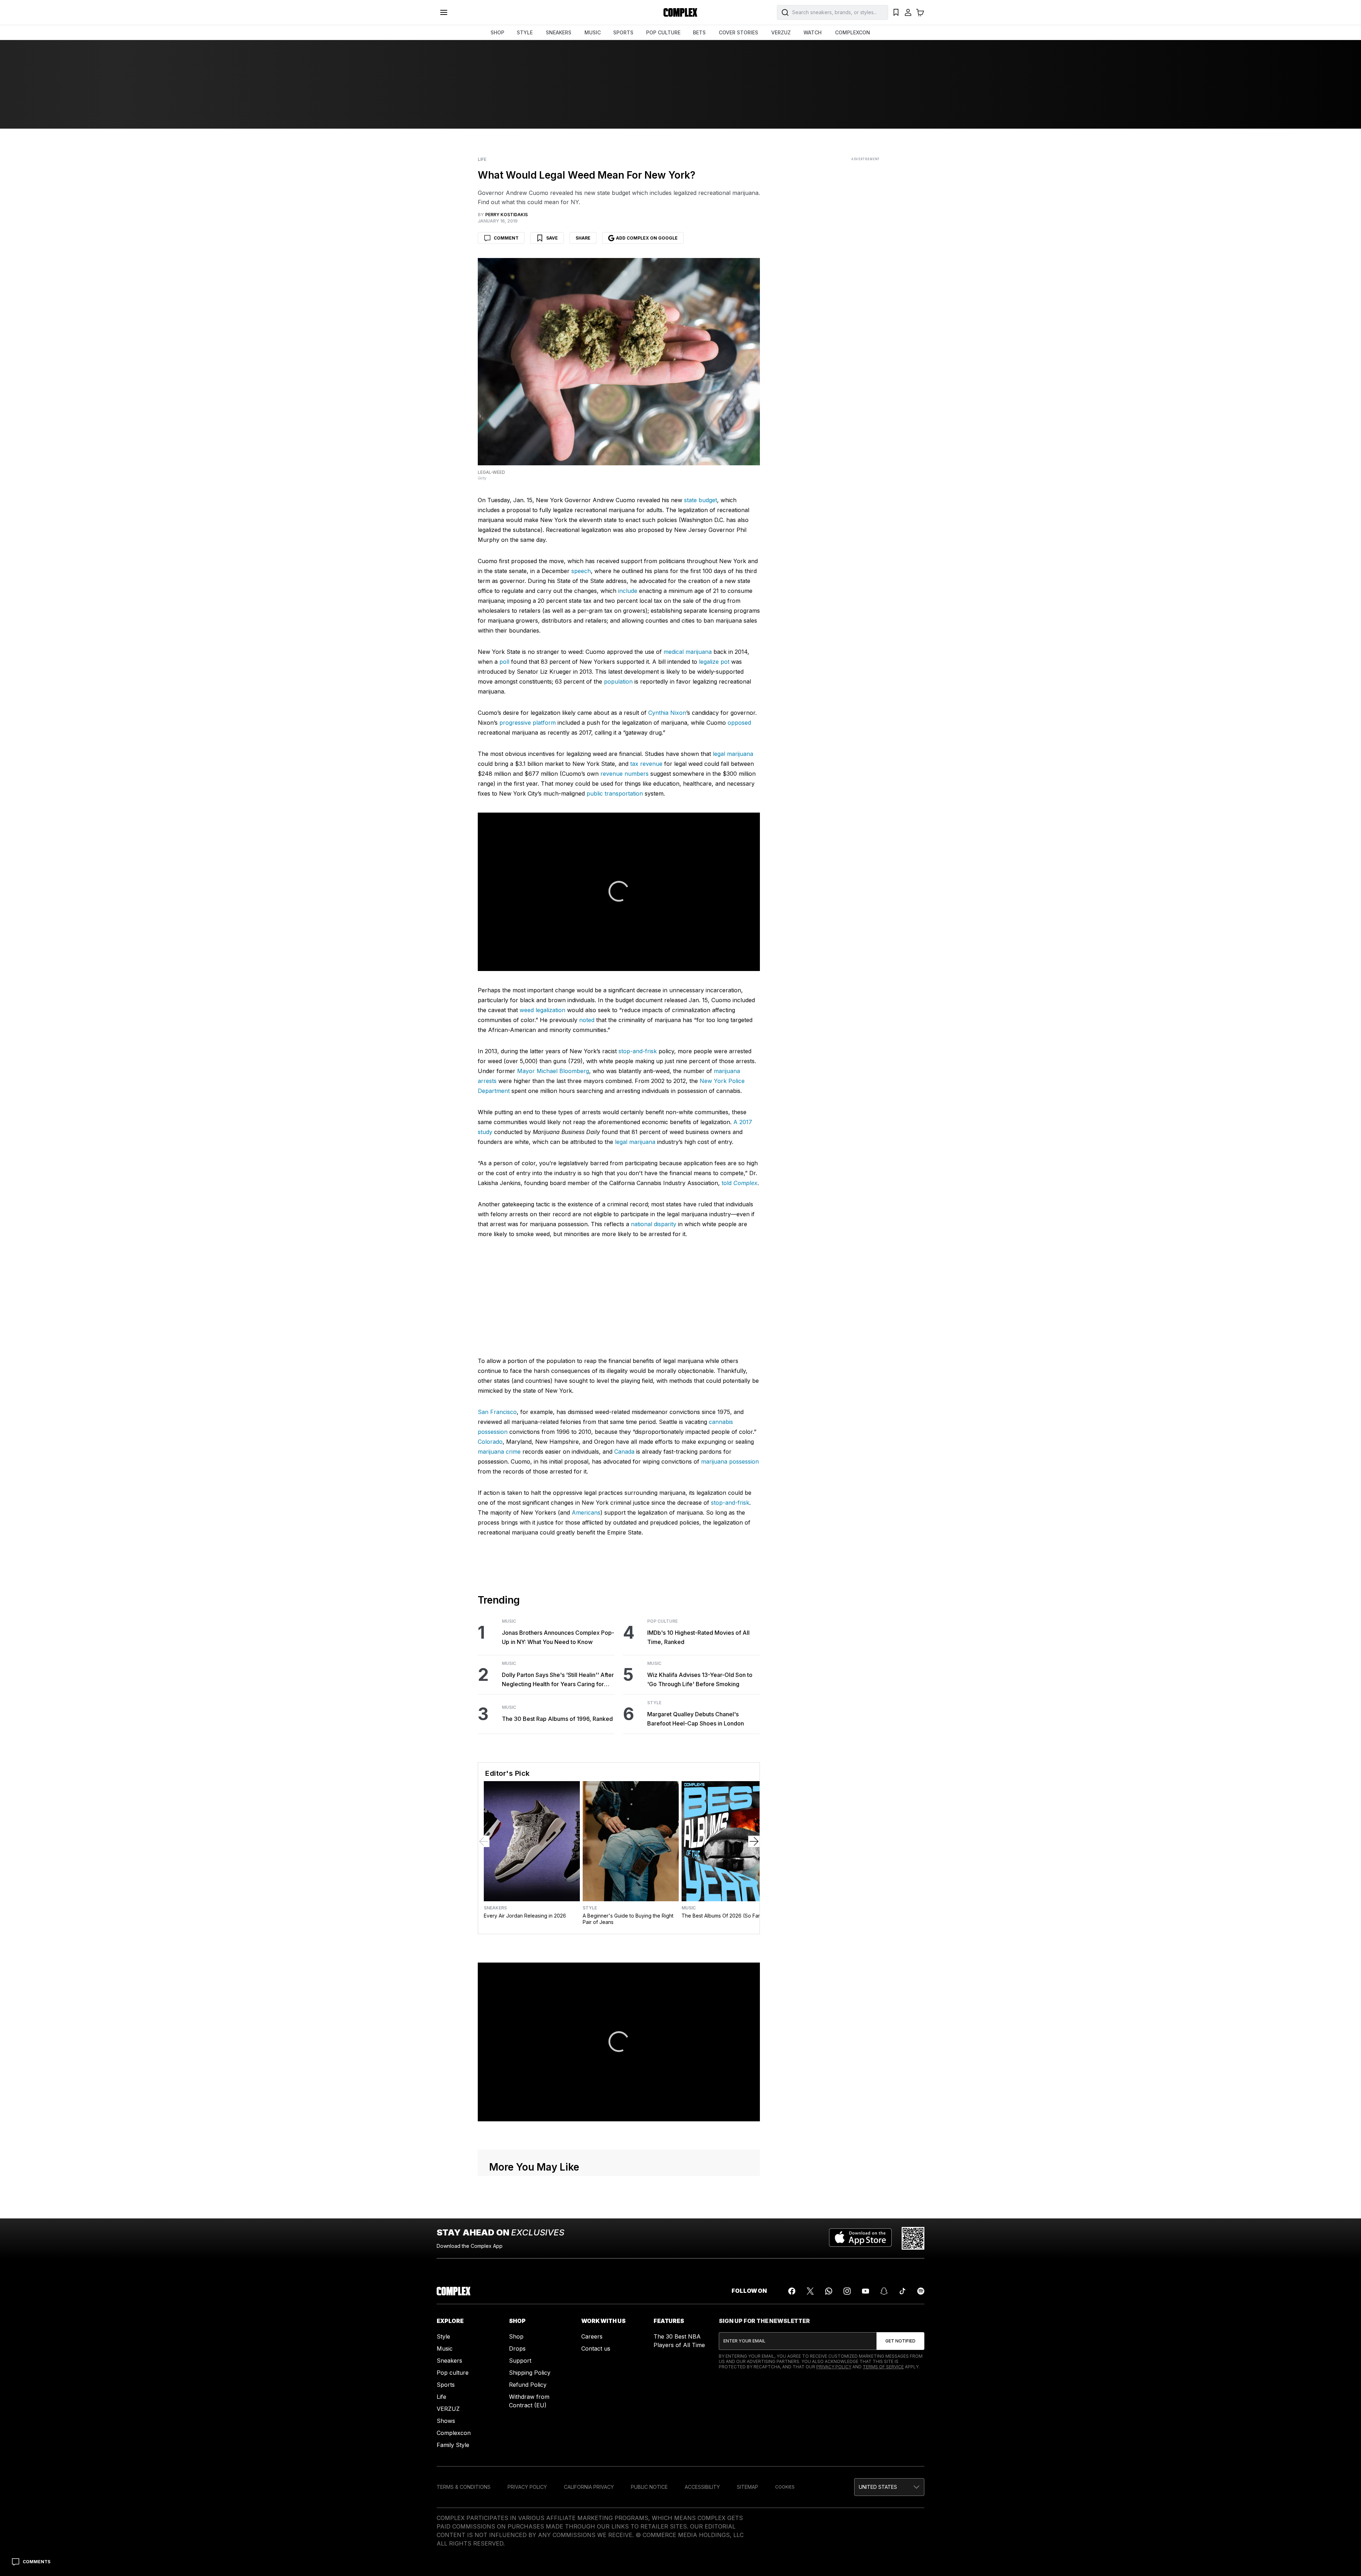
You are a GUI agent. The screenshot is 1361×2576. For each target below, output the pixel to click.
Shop (516, 2336)
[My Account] (908, 12)
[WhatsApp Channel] (829, 2291)
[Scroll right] (754, 1841)
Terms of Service (883, 2367)
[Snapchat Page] (884, 2291)
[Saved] (896, 12)
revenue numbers (625, 774)
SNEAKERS (559, 32)
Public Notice (649, 2487)
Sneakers (495, 1908)
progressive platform (528, 723)
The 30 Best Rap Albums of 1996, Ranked (557, 1719)
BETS (699, 32)
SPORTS (623, 32)
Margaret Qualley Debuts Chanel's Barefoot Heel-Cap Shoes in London (696, 1719)
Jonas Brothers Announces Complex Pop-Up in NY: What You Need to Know (558, 1637)
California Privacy (589, 2487)
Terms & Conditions (464, 2487)
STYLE (525, 32)
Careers (592, 2336)
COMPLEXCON (853, 32)
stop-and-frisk (638, 1051)
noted (587, 1020)
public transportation (615, 793)
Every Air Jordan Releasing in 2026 (525, 1916)
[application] (619, 892)
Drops (517, 2348)
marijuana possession (730, 1461)
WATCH (813, 32)
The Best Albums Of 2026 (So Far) (722, 1916)
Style (654, 1703)
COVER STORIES (738, 32)
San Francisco (497, 1412)
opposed (739, 723)
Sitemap (747, 2487)
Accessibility (702, 2487)
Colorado (490, 1442)
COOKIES (785, 2487)
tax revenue (646, 764)
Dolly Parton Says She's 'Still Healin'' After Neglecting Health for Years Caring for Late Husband (558, 1680)
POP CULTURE (663, 32)
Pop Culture (662, 1621)
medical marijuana (688, 652)
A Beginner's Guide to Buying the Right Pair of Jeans (628, 1919)
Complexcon (454, 2433)
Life (482, 159)
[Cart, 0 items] (920, 12)
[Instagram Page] (847, 2291)
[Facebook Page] (792, 2291)
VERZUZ (781, 32)
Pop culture (453, 2373)
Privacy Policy (834, 2367)
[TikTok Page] (902, 2291)
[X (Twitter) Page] (810, 2291)
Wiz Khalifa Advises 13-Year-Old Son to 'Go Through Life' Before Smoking (700, 1679)
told (740, 1183)
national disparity (654, 1224)
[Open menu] (444, 12)
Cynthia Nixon (667, 713)
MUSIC (593, 32)
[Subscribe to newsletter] (900, 2341)
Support (520, 2361)
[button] (889, 2487)
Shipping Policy (530, 2373)
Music (509, 1621)
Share (583, 238)
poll (504, 662)
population (618, 681)
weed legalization (542, 1010)
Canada (624, 1452)
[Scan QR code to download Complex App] (913, 2238)
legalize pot (714, 662)
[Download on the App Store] (860, 2238)
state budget (701, 500)
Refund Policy (528, 2385)
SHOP (497, 32)
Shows (446, 2421)
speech (581, 571)
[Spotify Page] (921, 2291)
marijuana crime (499, 1452)
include (628, 591)
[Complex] (680, 12)
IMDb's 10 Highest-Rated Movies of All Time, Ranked (698, 1637)
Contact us (596, 2348)
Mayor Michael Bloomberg (553, 1071)
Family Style (453, 2445)
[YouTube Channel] (866, 2291)
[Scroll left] (484, 1841)
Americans (586, 1513)
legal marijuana (733, 754)
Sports (446, 2385)
